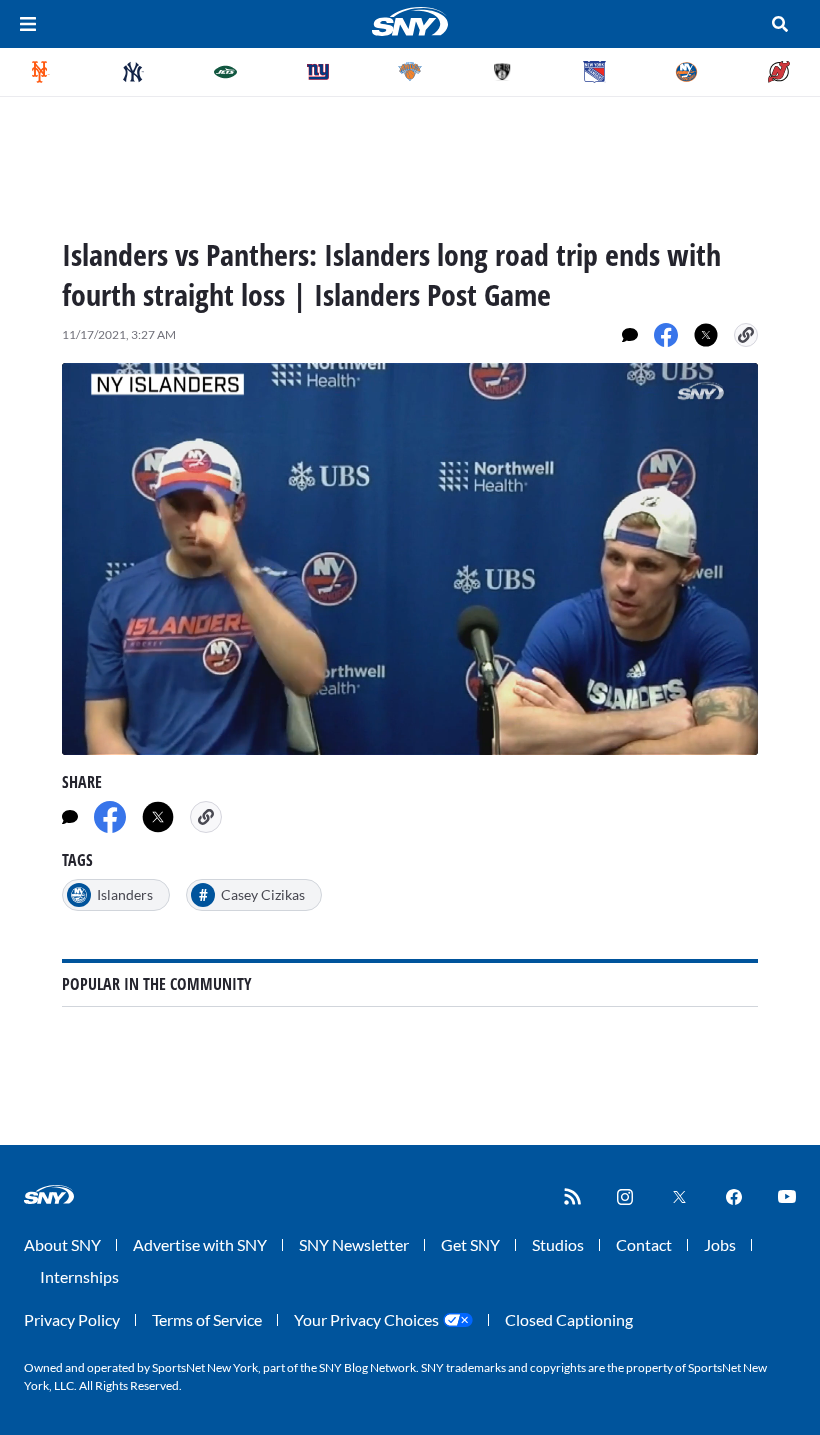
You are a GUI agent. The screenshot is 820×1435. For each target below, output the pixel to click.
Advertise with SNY (200, 1244)
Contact (644, 1244)
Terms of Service (207, 1319)
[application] (410, 559)
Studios (558, 1244)
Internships (79, 1276)
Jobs (720, 1244)
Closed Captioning (569, 1319)
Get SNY (470, 1244)
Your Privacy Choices (366, 1319)
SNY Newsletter (354, 1244)
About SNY (62, 1244)
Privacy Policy (72, 1319)
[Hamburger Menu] (28, 24)
